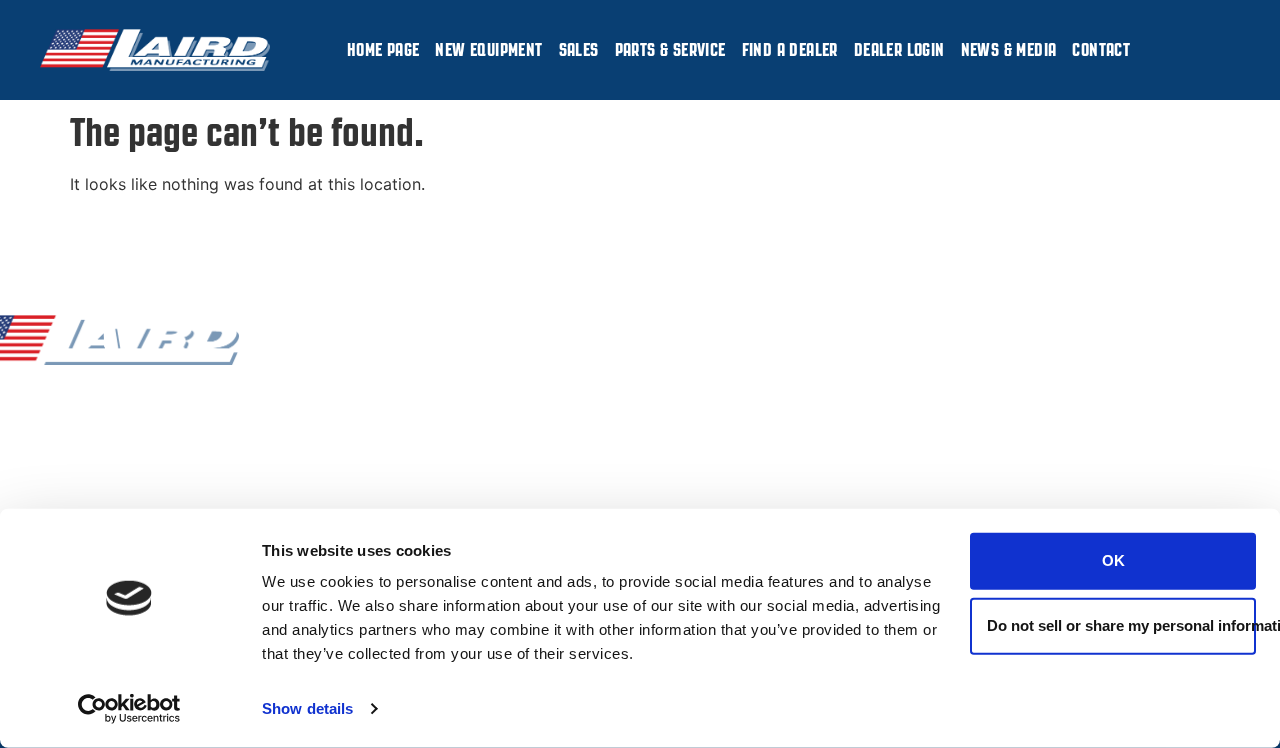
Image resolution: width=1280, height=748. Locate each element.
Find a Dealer (790, 50)
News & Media (1009, 50)
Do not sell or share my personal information (1121, 625)
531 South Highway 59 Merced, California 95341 (1056, 477)
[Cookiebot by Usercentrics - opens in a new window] (129, 709)
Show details (307, 708)
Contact (1101, 50)
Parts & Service (670, 50)
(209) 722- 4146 (867, 399)
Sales (579, 50)
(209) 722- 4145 (865, 373)
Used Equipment (404, 475)
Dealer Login (899, 50)
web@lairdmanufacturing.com (692, 506)
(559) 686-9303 (867, 424)
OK (1113, 560)
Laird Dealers (392, 424)
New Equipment (488, 50)
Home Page (383, 50)
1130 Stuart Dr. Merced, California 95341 (1056, 376)
